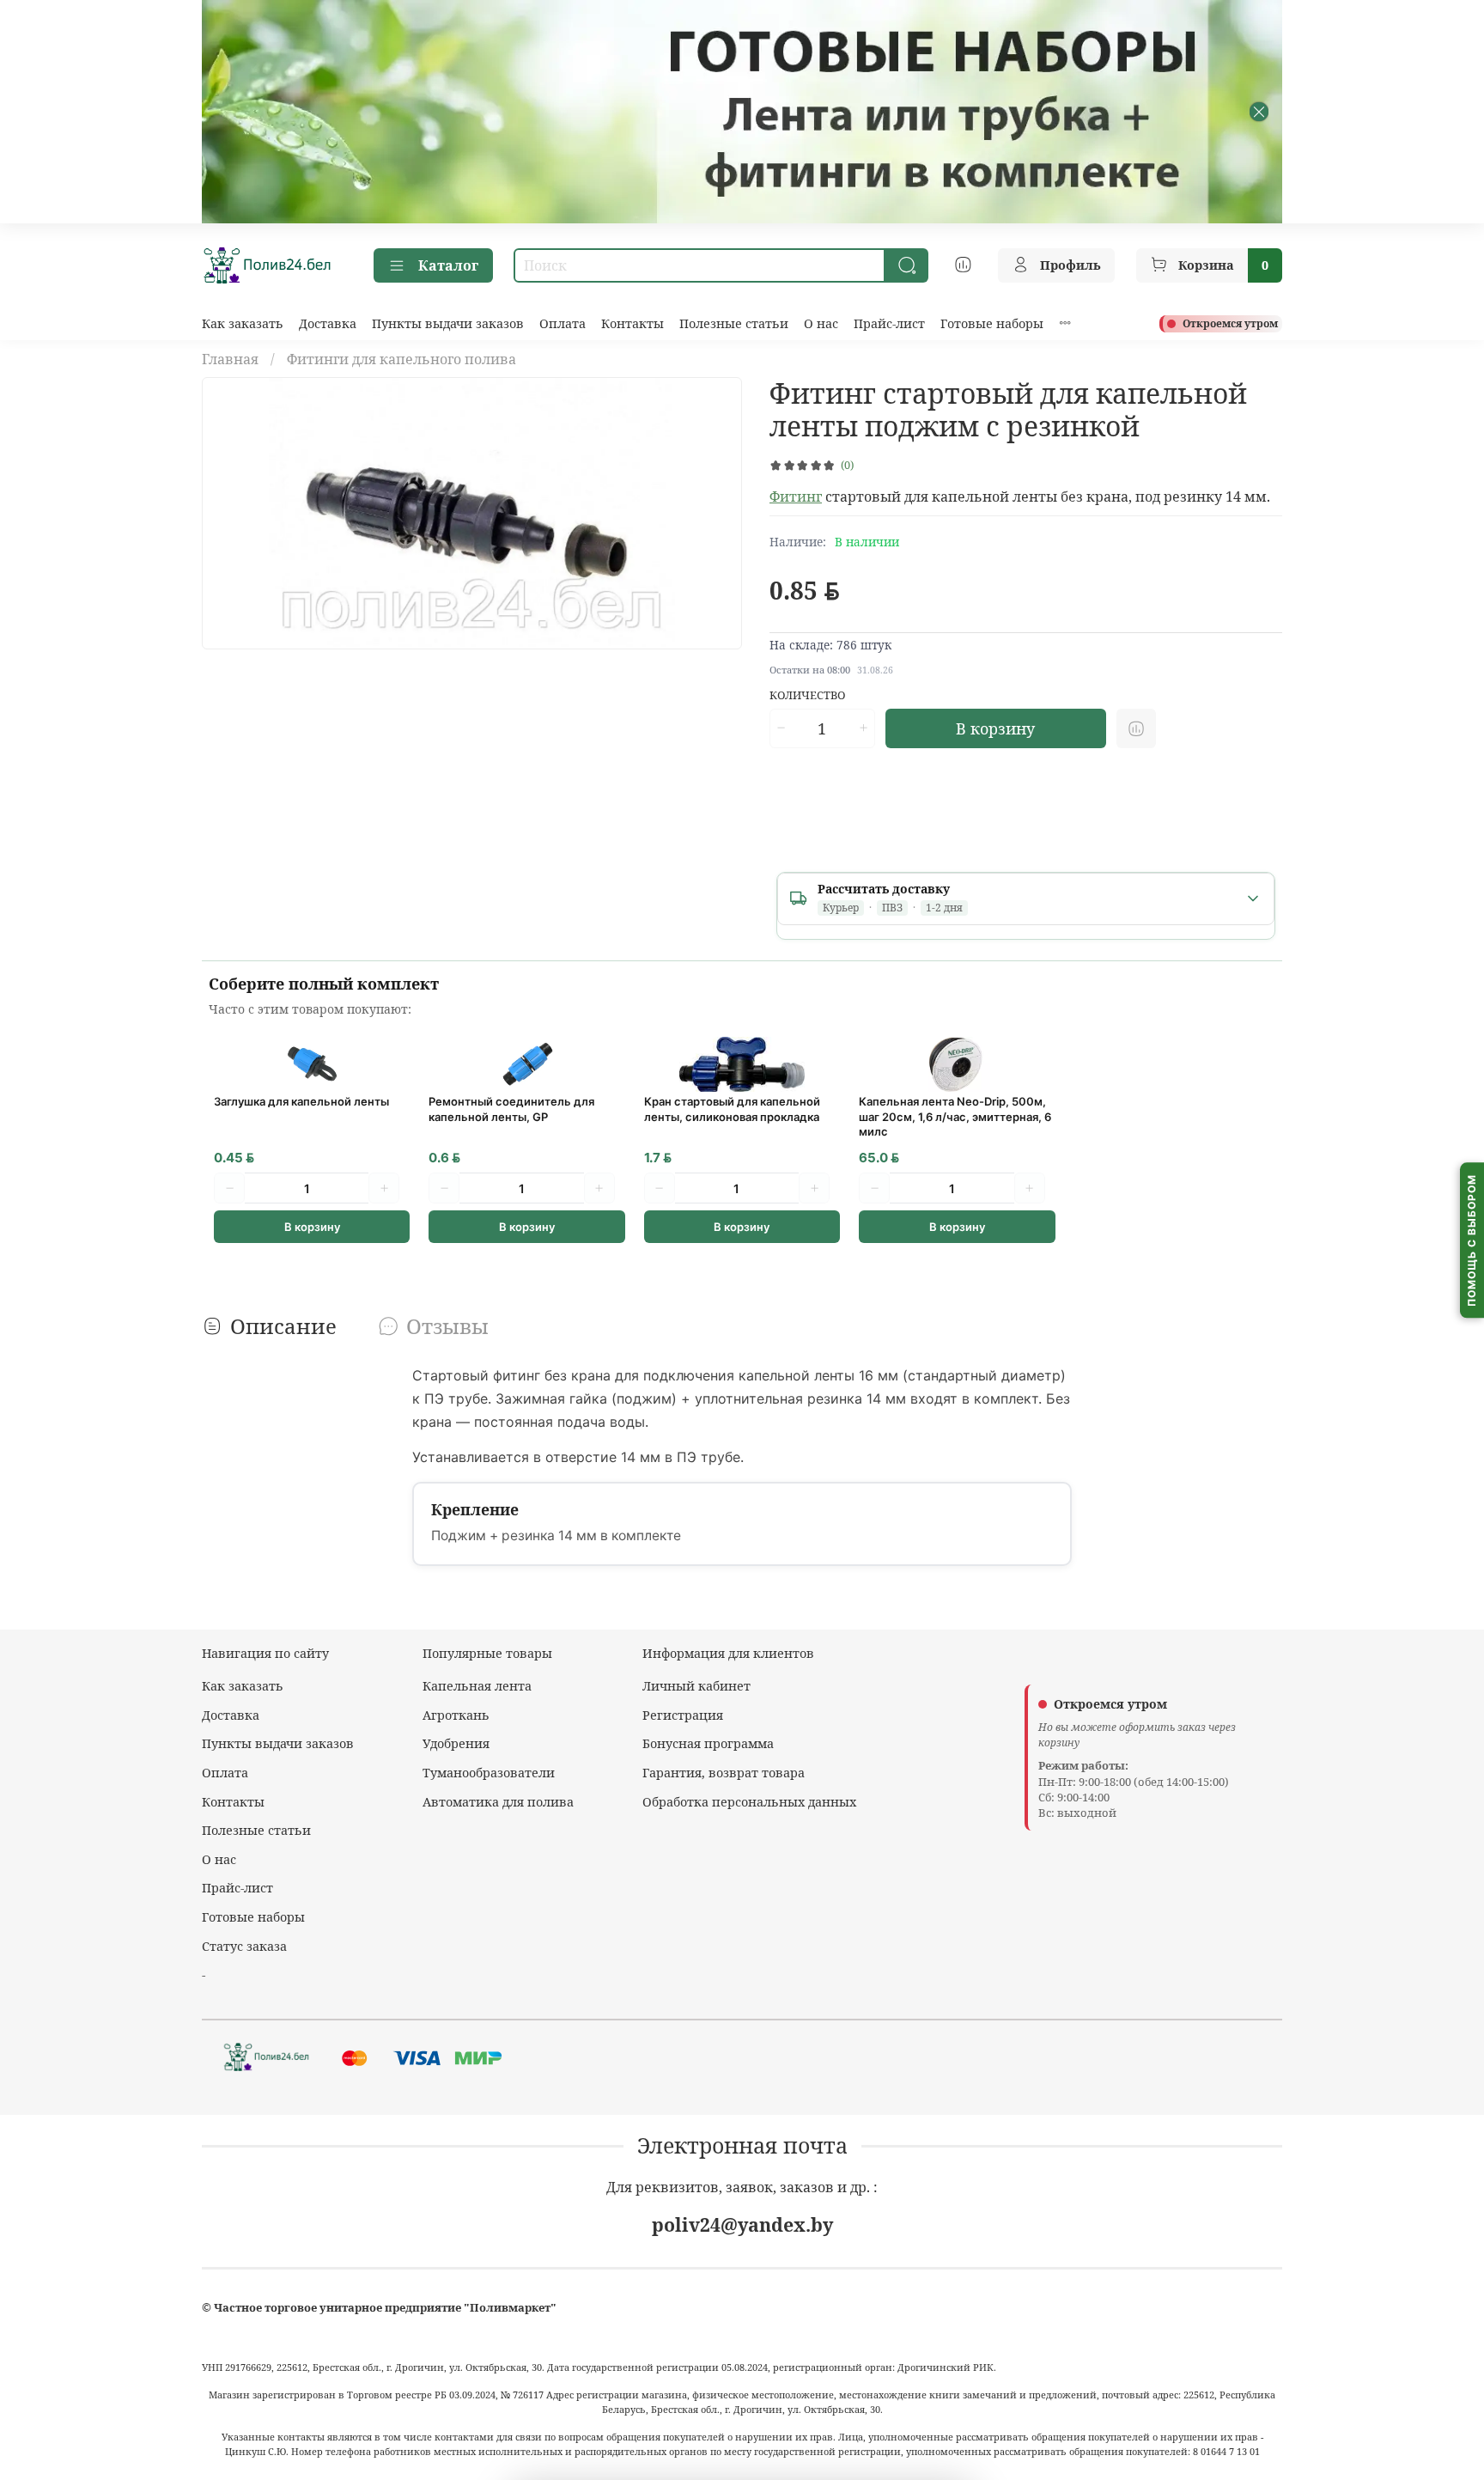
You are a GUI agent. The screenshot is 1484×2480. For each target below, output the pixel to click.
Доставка (328, 323)
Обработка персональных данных (749, 1802)
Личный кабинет (696, 1686)
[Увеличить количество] (863, 728)
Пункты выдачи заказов (448, 323)
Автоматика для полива (498, 1802)
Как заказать (243, 323)
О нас (821, 323)
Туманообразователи (489, 1773)
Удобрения (456, 1743)
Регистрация (683, 1715)
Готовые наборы (992, 323)
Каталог (448, 265)
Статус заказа (244, 1946)
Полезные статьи (734, 323)
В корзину (312, 1227)
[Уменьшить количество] (781, 728)
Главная (230, 359)
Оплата (563, 323)
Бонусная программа (708, 1743)
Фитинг (796, 497)
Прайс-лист (889, 323)
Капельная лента (477, 1686)
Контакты (633, 323)
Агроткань (456, 1715)
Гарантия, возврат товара (724, 1773)
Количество (808, 696)
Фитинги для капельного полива (401, 359)
